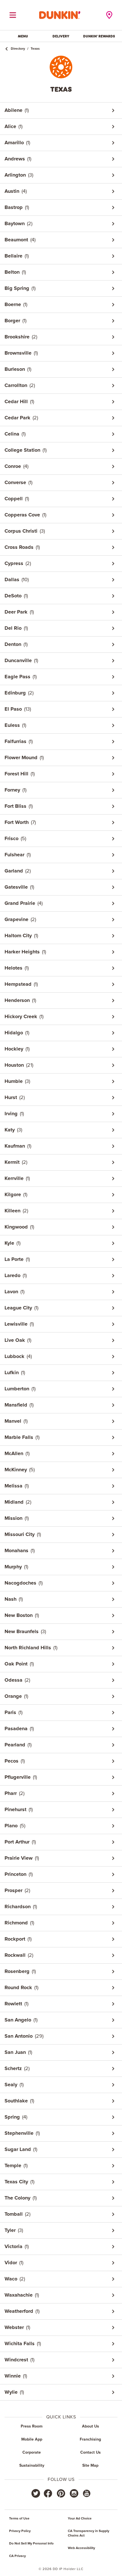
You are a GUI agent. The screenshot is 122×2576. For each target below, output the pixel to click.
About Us (91, 2426)
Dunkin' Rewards (99, 36)
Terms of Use (19, 2519)
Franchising (90, 2439)
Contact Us (91, 2452)
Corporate (32, 2452)
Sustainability (32, 2466)
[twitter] (36, 2493)
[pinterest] (61, 2493)
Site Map (90, 2466)
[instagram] (74, 2493)
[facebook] (48, 2493)
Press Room (32, 2426)
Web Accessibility (81, 2548)
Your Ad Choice (80, 2519)
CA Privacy (17, 2556)
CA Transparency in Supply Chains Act (89, 2533)
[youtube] (86, 2493)
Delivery (61, 36)
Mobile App (32, 2439)
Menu (23, 36)
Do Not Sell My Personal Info (31, 2544)
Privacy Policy (20, 2531)
